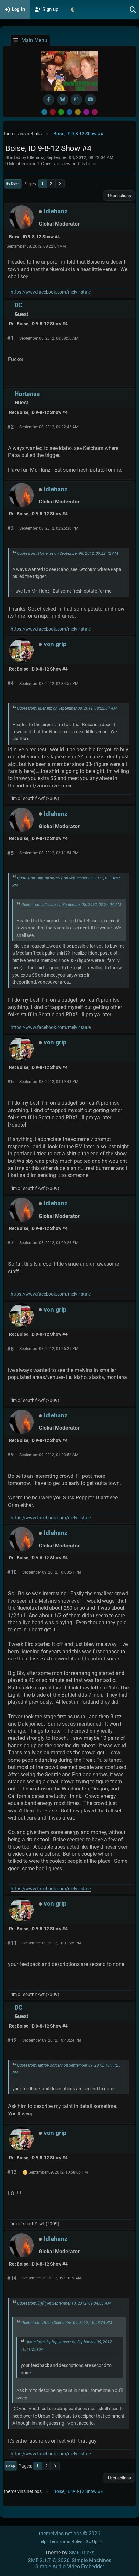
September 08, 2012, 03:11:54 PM (49, 853)
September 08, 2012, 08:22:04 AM (36, 246)
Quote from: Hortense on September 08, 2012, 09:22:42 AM (68, 553)
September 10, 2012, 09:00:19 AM (52, 2278)
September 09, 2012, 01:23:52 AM (49, 1455)
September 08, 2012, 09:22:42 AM (49, 427)
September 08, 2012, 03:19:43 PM (49, 1082)
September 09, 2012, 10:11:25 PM (52, 1943)
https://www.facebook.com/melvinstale (51, 292)
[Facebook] (49, 100)
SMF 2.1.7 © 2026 (49, 2560)
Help (42, 2542)
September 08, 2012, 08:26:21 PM (49, 1349)
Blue (69, 112)
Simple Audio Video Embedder (70, 2566)
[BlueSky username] (63, 100)
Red (53, 112)
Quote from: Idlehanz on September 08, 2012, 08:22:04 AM (67, 708)
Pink (95, 112)
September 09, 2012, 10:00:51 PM (52, 1572)
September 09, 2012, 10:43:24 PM (52, 2040)
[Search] (133, 10)
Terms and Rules (66, 2542)
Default (44, 112)
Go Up (11, 2466)
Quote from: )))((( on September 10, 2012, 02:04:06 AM (64, 2303)
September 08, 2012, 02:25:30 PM (49, 528)
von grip (55, 644)
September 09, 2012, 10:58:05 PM (58, 2172)
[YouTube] (90, 100)
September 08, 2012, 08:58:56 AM (49, 338)
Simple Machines (91, 2560)
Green (61, 112)
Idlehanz (56, 211)
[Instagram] (76, 100)
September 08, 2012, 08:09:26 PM (49, 1243)
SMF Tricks (82, 2553)
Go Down (13, 183)
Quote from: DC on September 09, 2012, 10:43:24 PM (67, 2323)
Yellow (78, 112)
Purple (86, 112)
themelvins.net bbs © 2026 (69, 2534)
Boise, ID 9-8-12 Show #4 (34, 237)
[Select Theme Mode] (73, 10)
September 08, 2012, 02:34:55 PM (49, 684)
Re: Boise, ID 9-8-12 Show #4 (38, 324)
